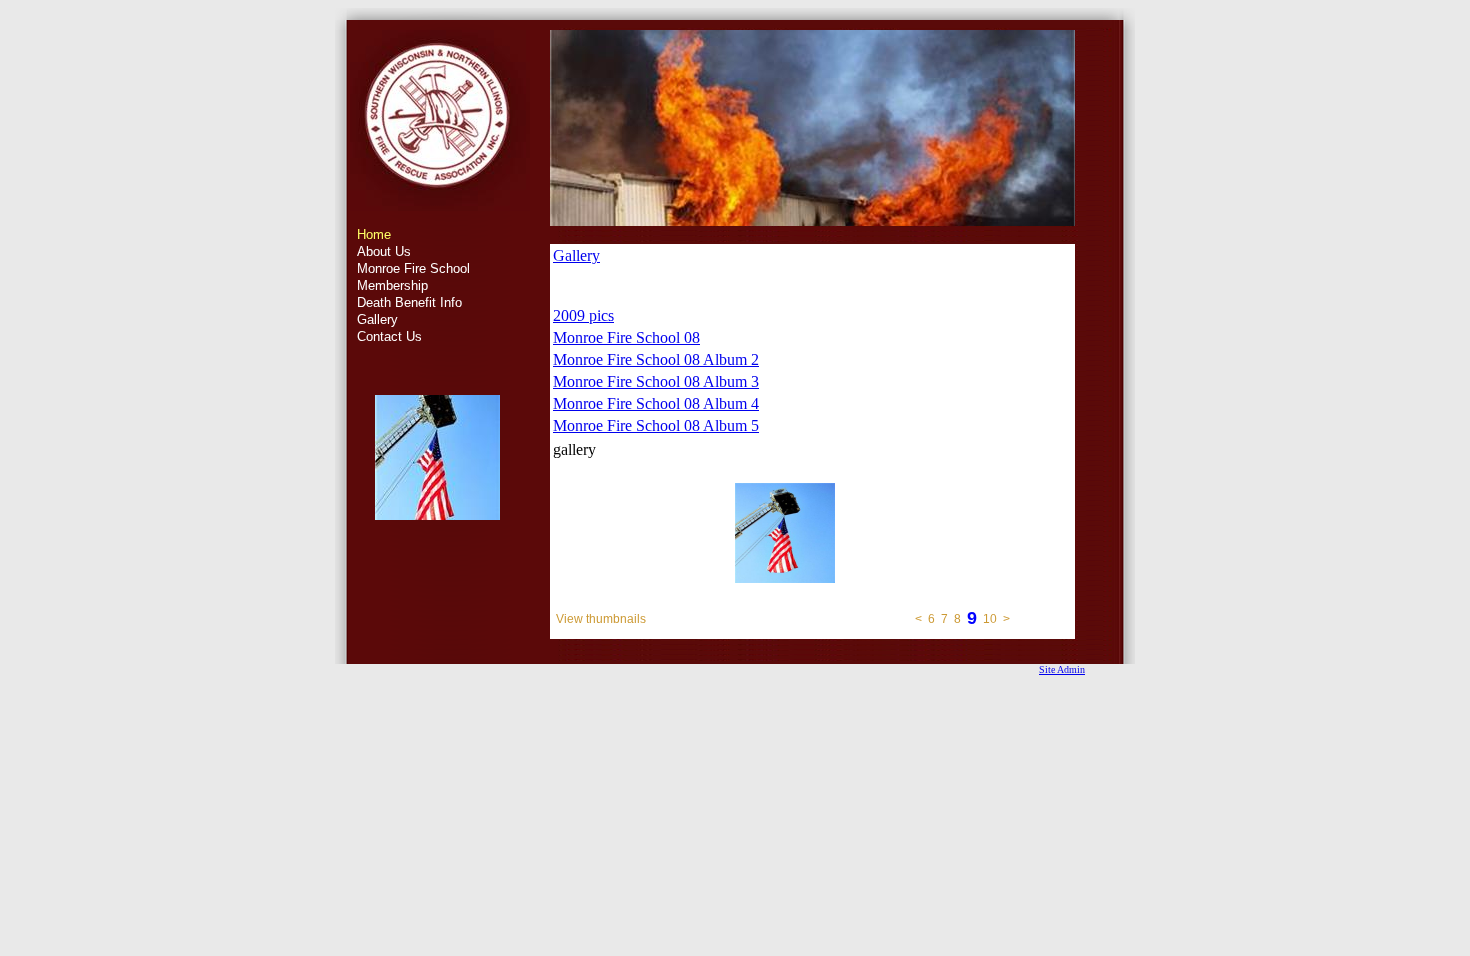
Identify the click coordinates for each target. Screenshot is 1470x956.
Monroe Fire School (413, 268)
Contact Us (389, 336)
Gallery (377, 319)
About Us (384, 251)
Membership (392, 285)
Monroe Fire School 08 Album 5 (656, 425)
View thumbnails (601, 619)
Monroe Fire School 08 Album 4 (656, 403)
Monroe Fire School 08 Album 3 (656, 381)
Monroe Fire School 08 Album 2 (656, 359)
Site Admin (1062, 669)
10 (990, 619)
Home (374, 234)
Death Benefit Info (409, 302)
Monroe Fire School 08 (626, 337)
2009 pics (583, 315)
